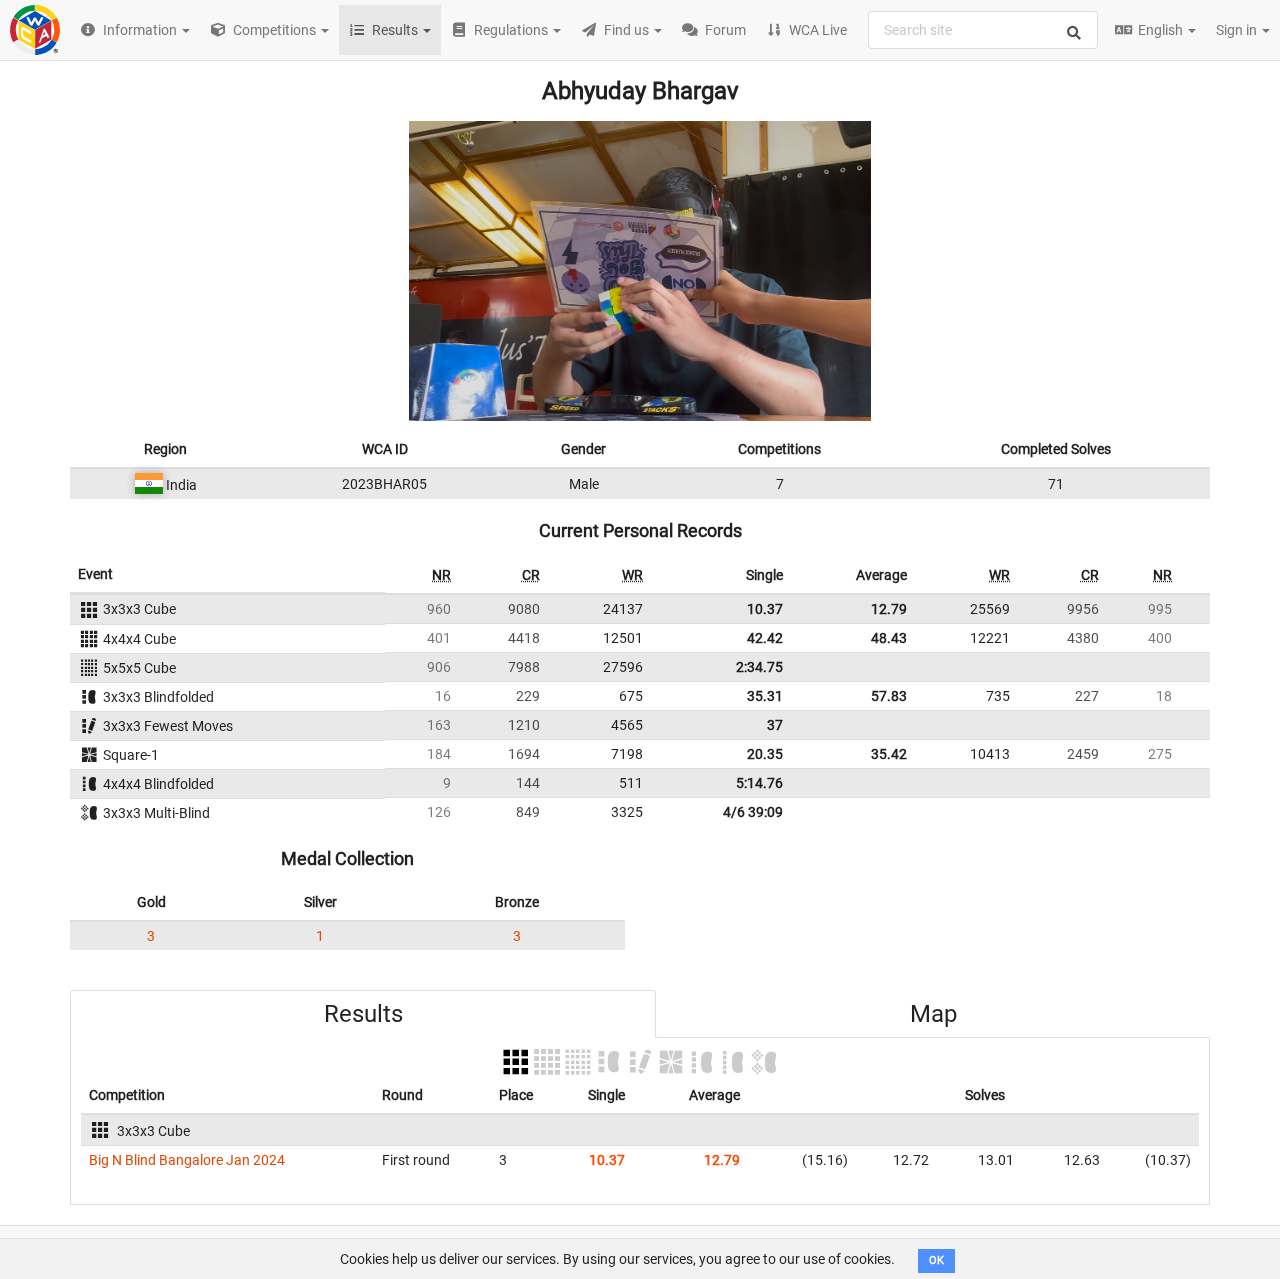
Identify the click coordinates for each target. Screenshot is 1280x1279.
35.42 (889, 754)
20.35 (765, 754)
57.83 (889, 696)
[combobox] (983, 30)
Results (363, 1014)
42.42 (765, 638)
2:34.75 (759, 667)
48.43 (889, 638)
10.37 (765, 609)
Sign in (1238, 30)
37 (775, 725)
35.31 (765, 696)
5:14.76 (759, 783)
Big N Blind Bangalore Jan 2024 (187, 1160)
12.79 (889, 609)
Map (933, 1014)
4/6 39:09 (753, 812)
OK (936, 1260)
